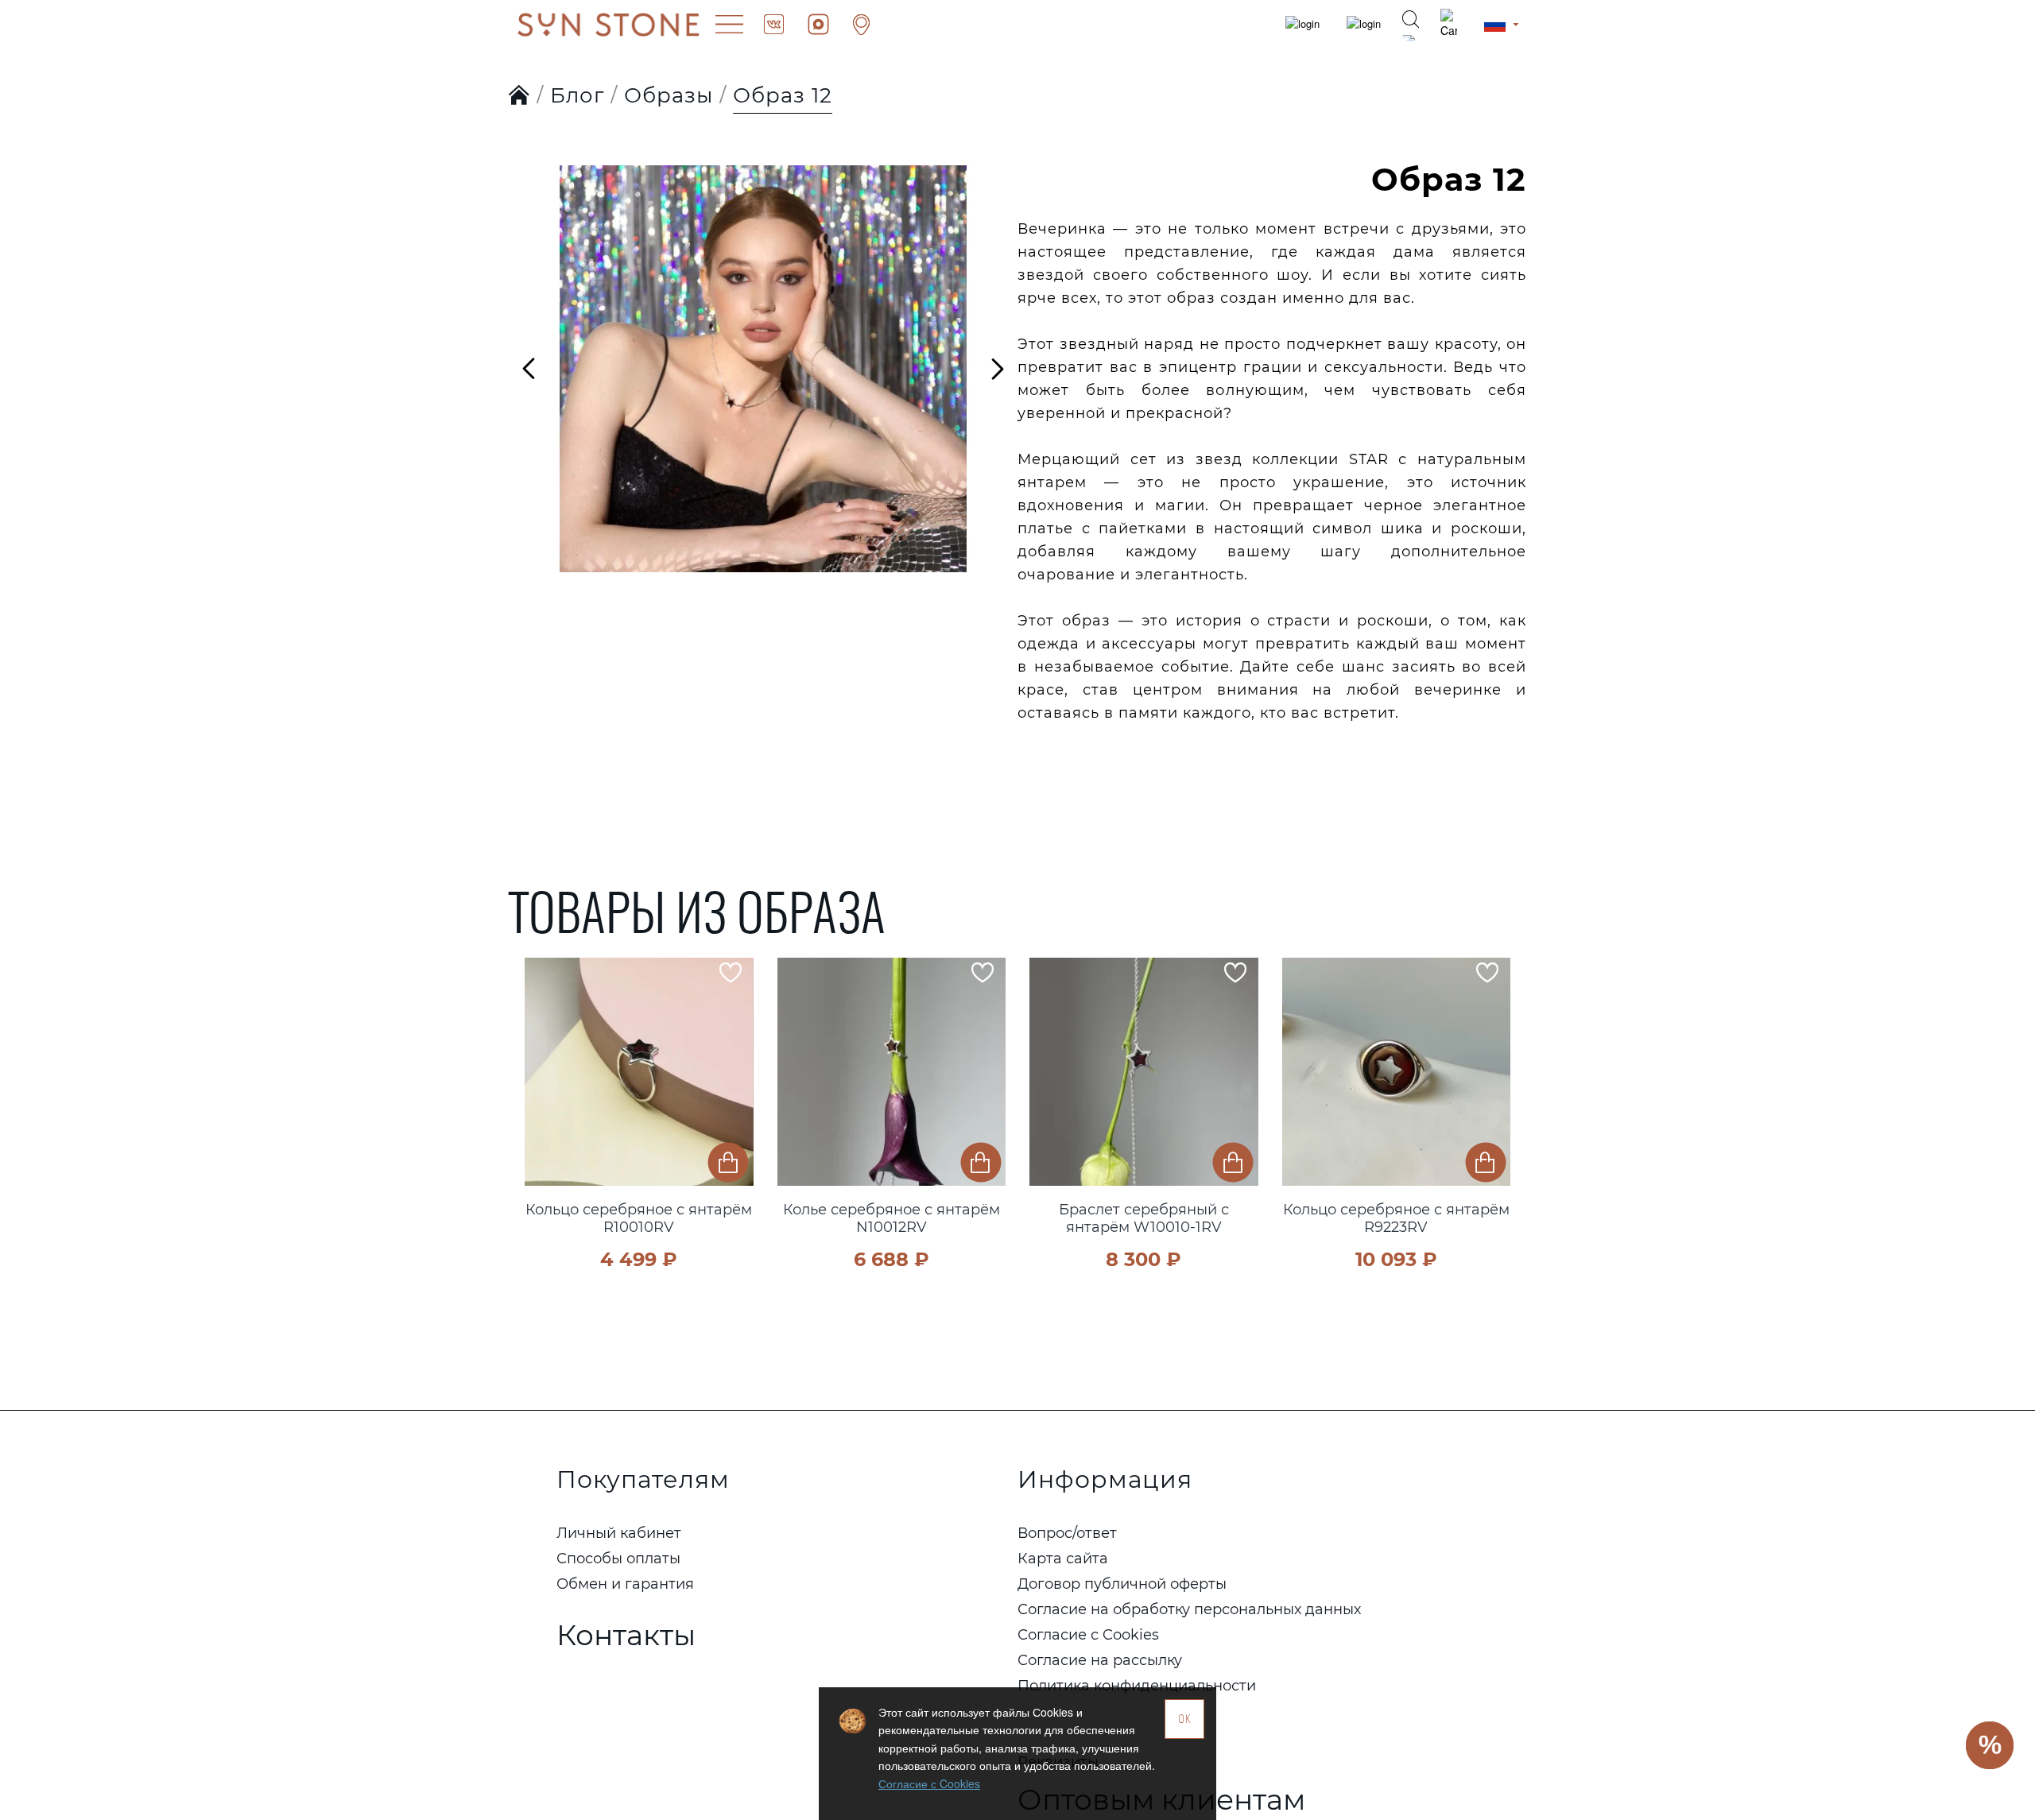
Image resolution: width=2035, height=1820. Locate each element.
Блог (577, 95)
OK (1185, 1719)
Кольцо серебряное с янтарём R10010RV (639, 1219)
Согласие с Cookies (929, 1783)
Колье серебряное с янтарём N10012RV (892, 1219)
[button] (541, 1092)
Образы (669, 95)
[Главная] (519, 96)
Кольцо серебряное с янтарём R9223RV (1396, 1219)
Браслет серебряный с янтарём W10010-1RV (1144, 1219)
